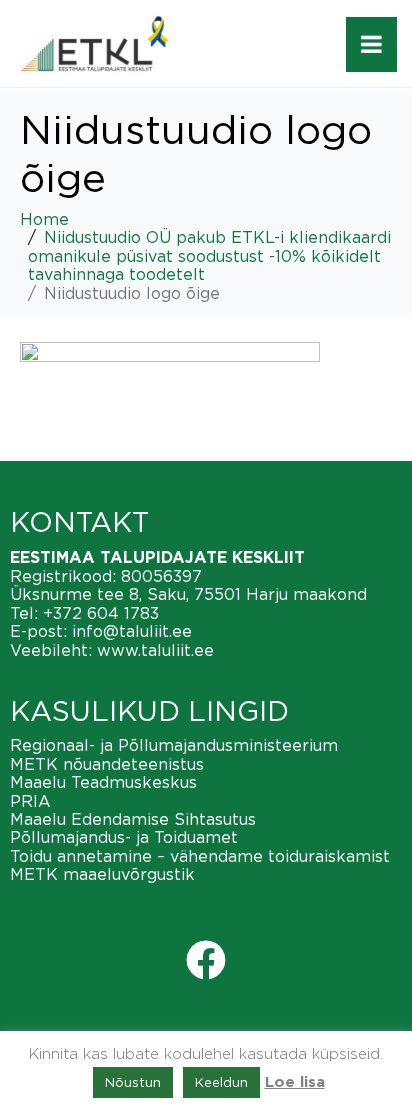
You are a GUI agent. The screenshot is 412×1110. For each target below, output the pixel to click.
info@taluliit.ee (132, 631)
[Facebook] (206, 960)
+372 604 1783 (101, 613)
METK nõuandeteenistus (107, 764)
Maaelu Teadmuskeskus (103, 782)
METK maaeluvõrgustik (102, 874)
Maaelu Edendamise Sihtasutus (133, 819)
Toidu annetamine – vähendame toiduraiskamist (200, 856)
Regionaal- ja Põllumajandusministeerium (174, 745)
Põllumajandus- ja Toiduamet (124, 837)
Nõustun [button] (133, 1082)
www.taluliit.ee (155, 650)
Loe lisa (295, 1082)
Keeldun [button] (221, 1082)
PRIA (30, 801)
